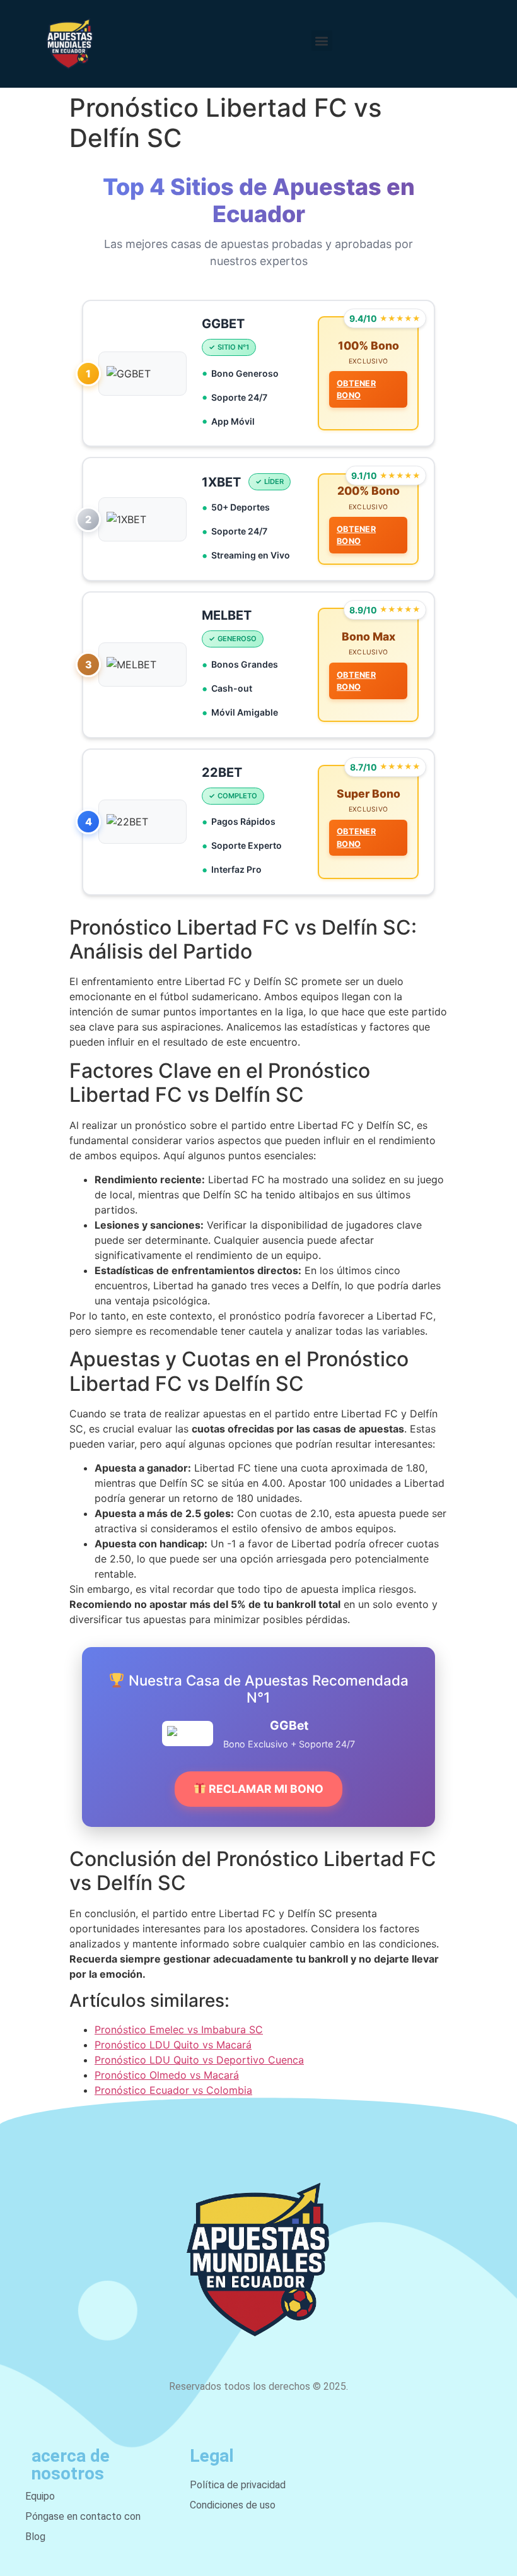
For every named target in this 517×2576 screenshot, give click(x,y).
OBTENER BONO (356, 389)
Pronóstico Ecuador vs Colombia (173, 2090)
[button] (322, 41)
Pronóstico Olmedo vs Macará (167, 2075)
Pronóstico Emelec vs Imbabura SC (179, 2029)
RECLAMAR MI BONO (265, 1789)
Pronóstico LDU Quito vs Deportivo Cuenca (199, 2060)
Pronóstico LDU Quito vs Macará (173, 2045)
